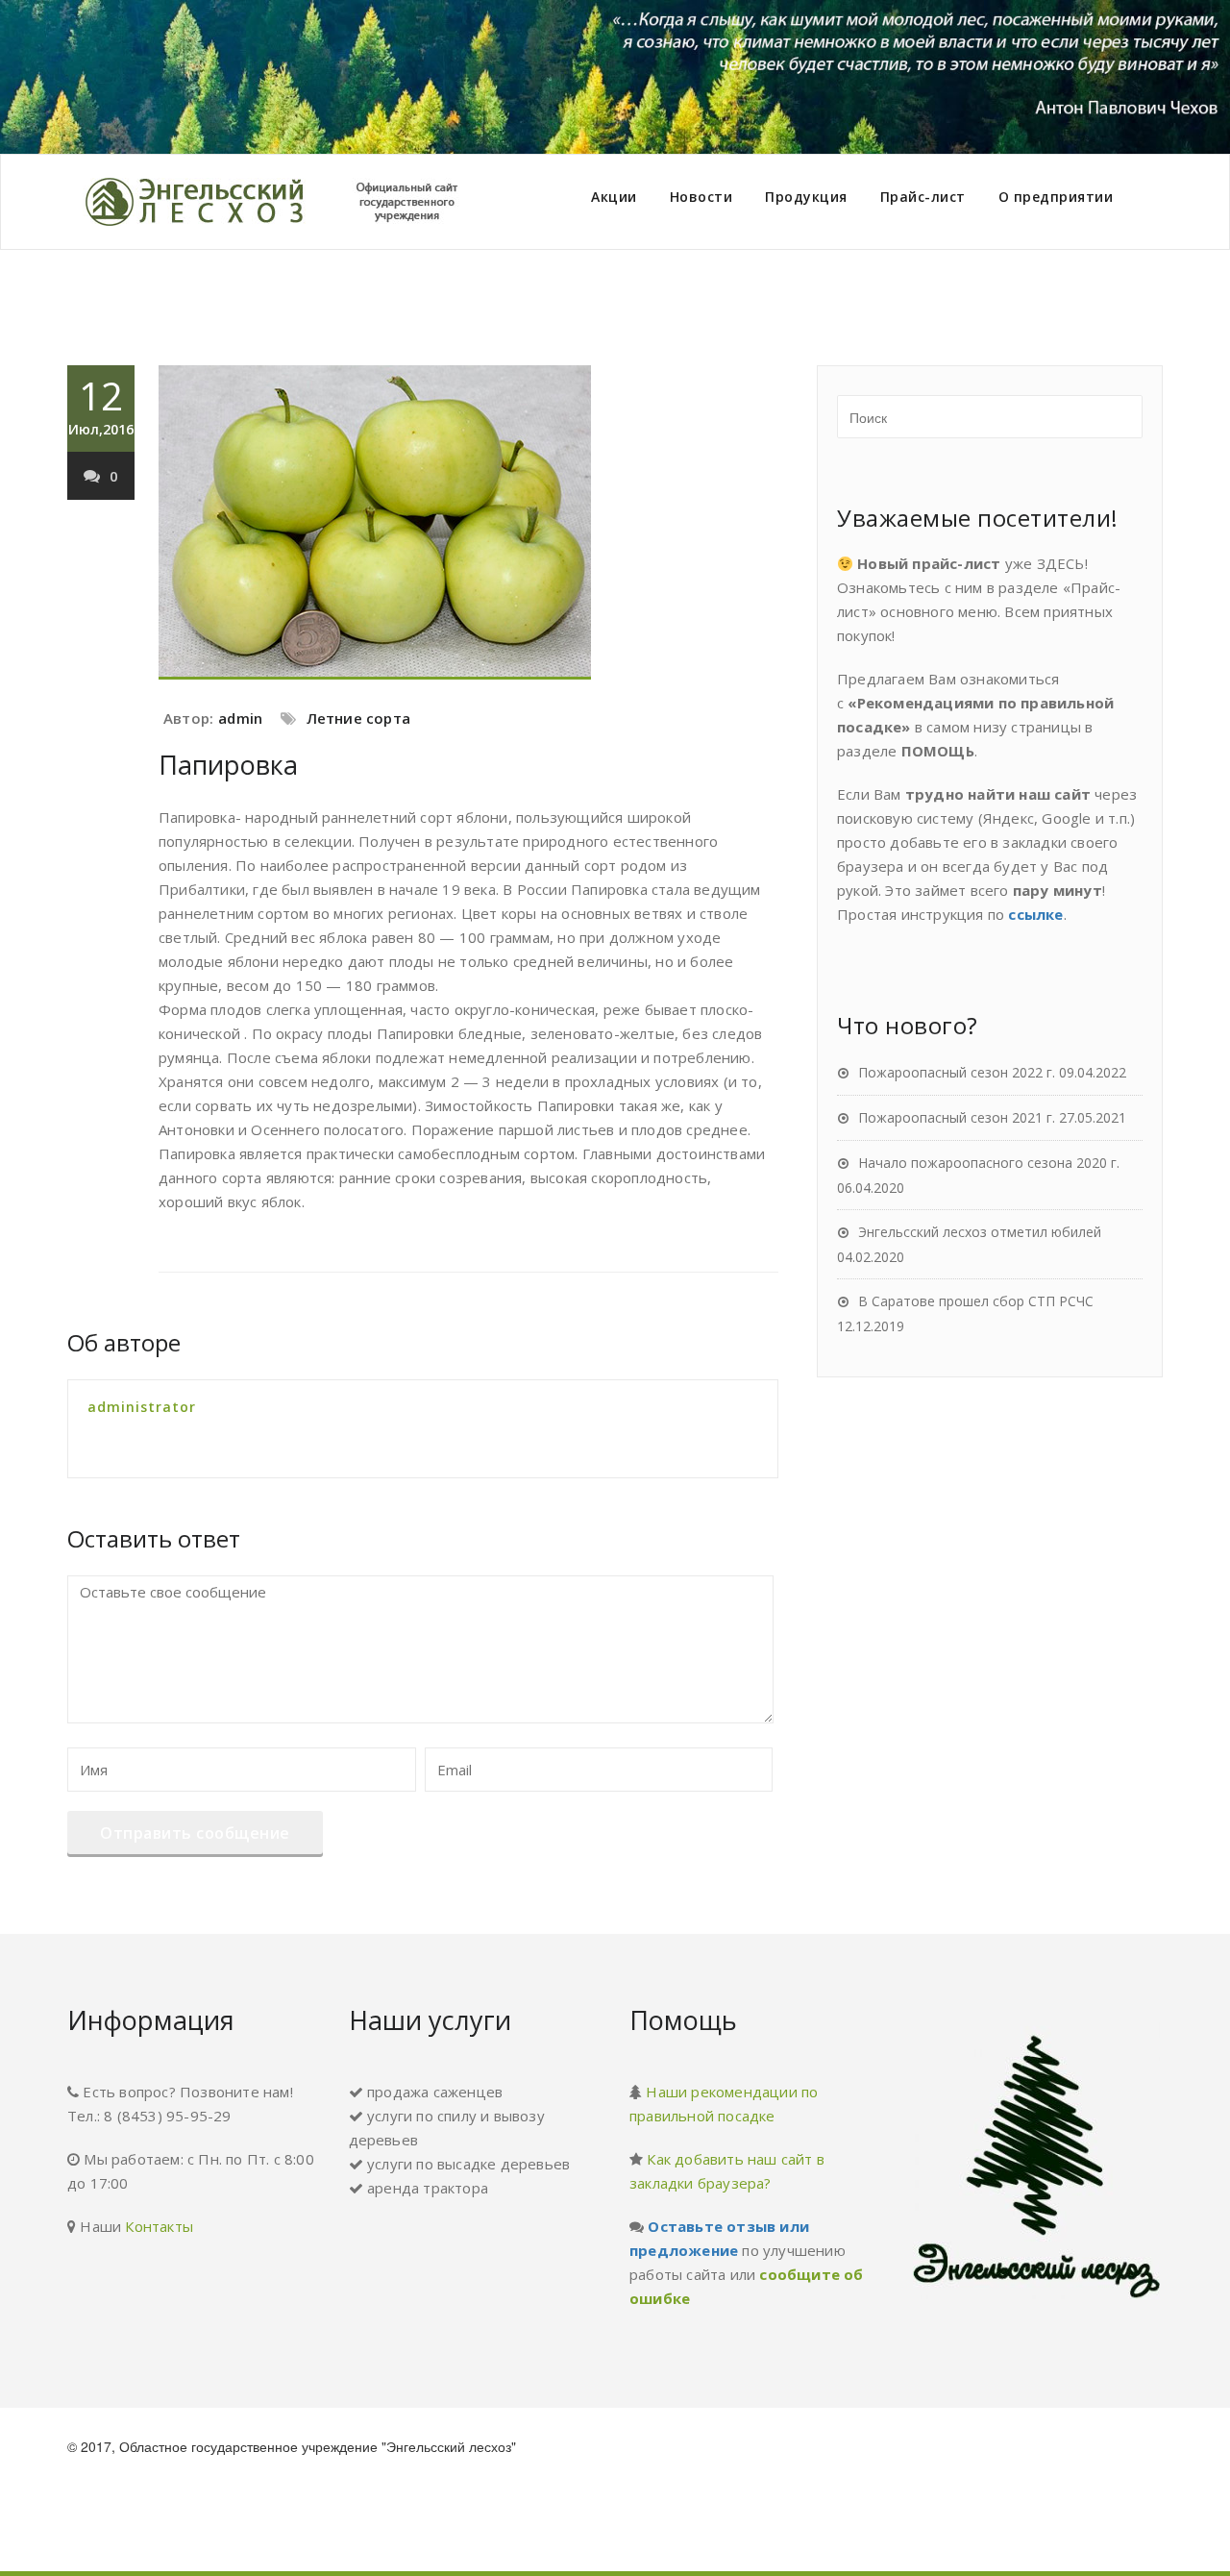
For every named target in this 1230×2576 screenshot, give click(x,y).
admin (240, 718)
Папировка (228, 765)
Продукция (806, 197)
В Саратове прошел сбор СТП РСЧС (976, 1301)
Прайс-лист (923, 197)
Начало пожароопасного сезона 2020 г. (989, 1163)
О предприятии (1056, 197)
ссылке (1035, 914)
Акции (614, 197)
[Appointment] (288, 202)
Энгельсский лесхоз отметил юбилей (980, 1232)
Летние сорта (358, 718)
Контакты (159, 2226)
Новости (701, 197)
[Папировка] (468, 522)
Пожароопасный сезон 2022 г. (957, 1072)
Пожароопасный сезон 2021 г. (957, 1117)
